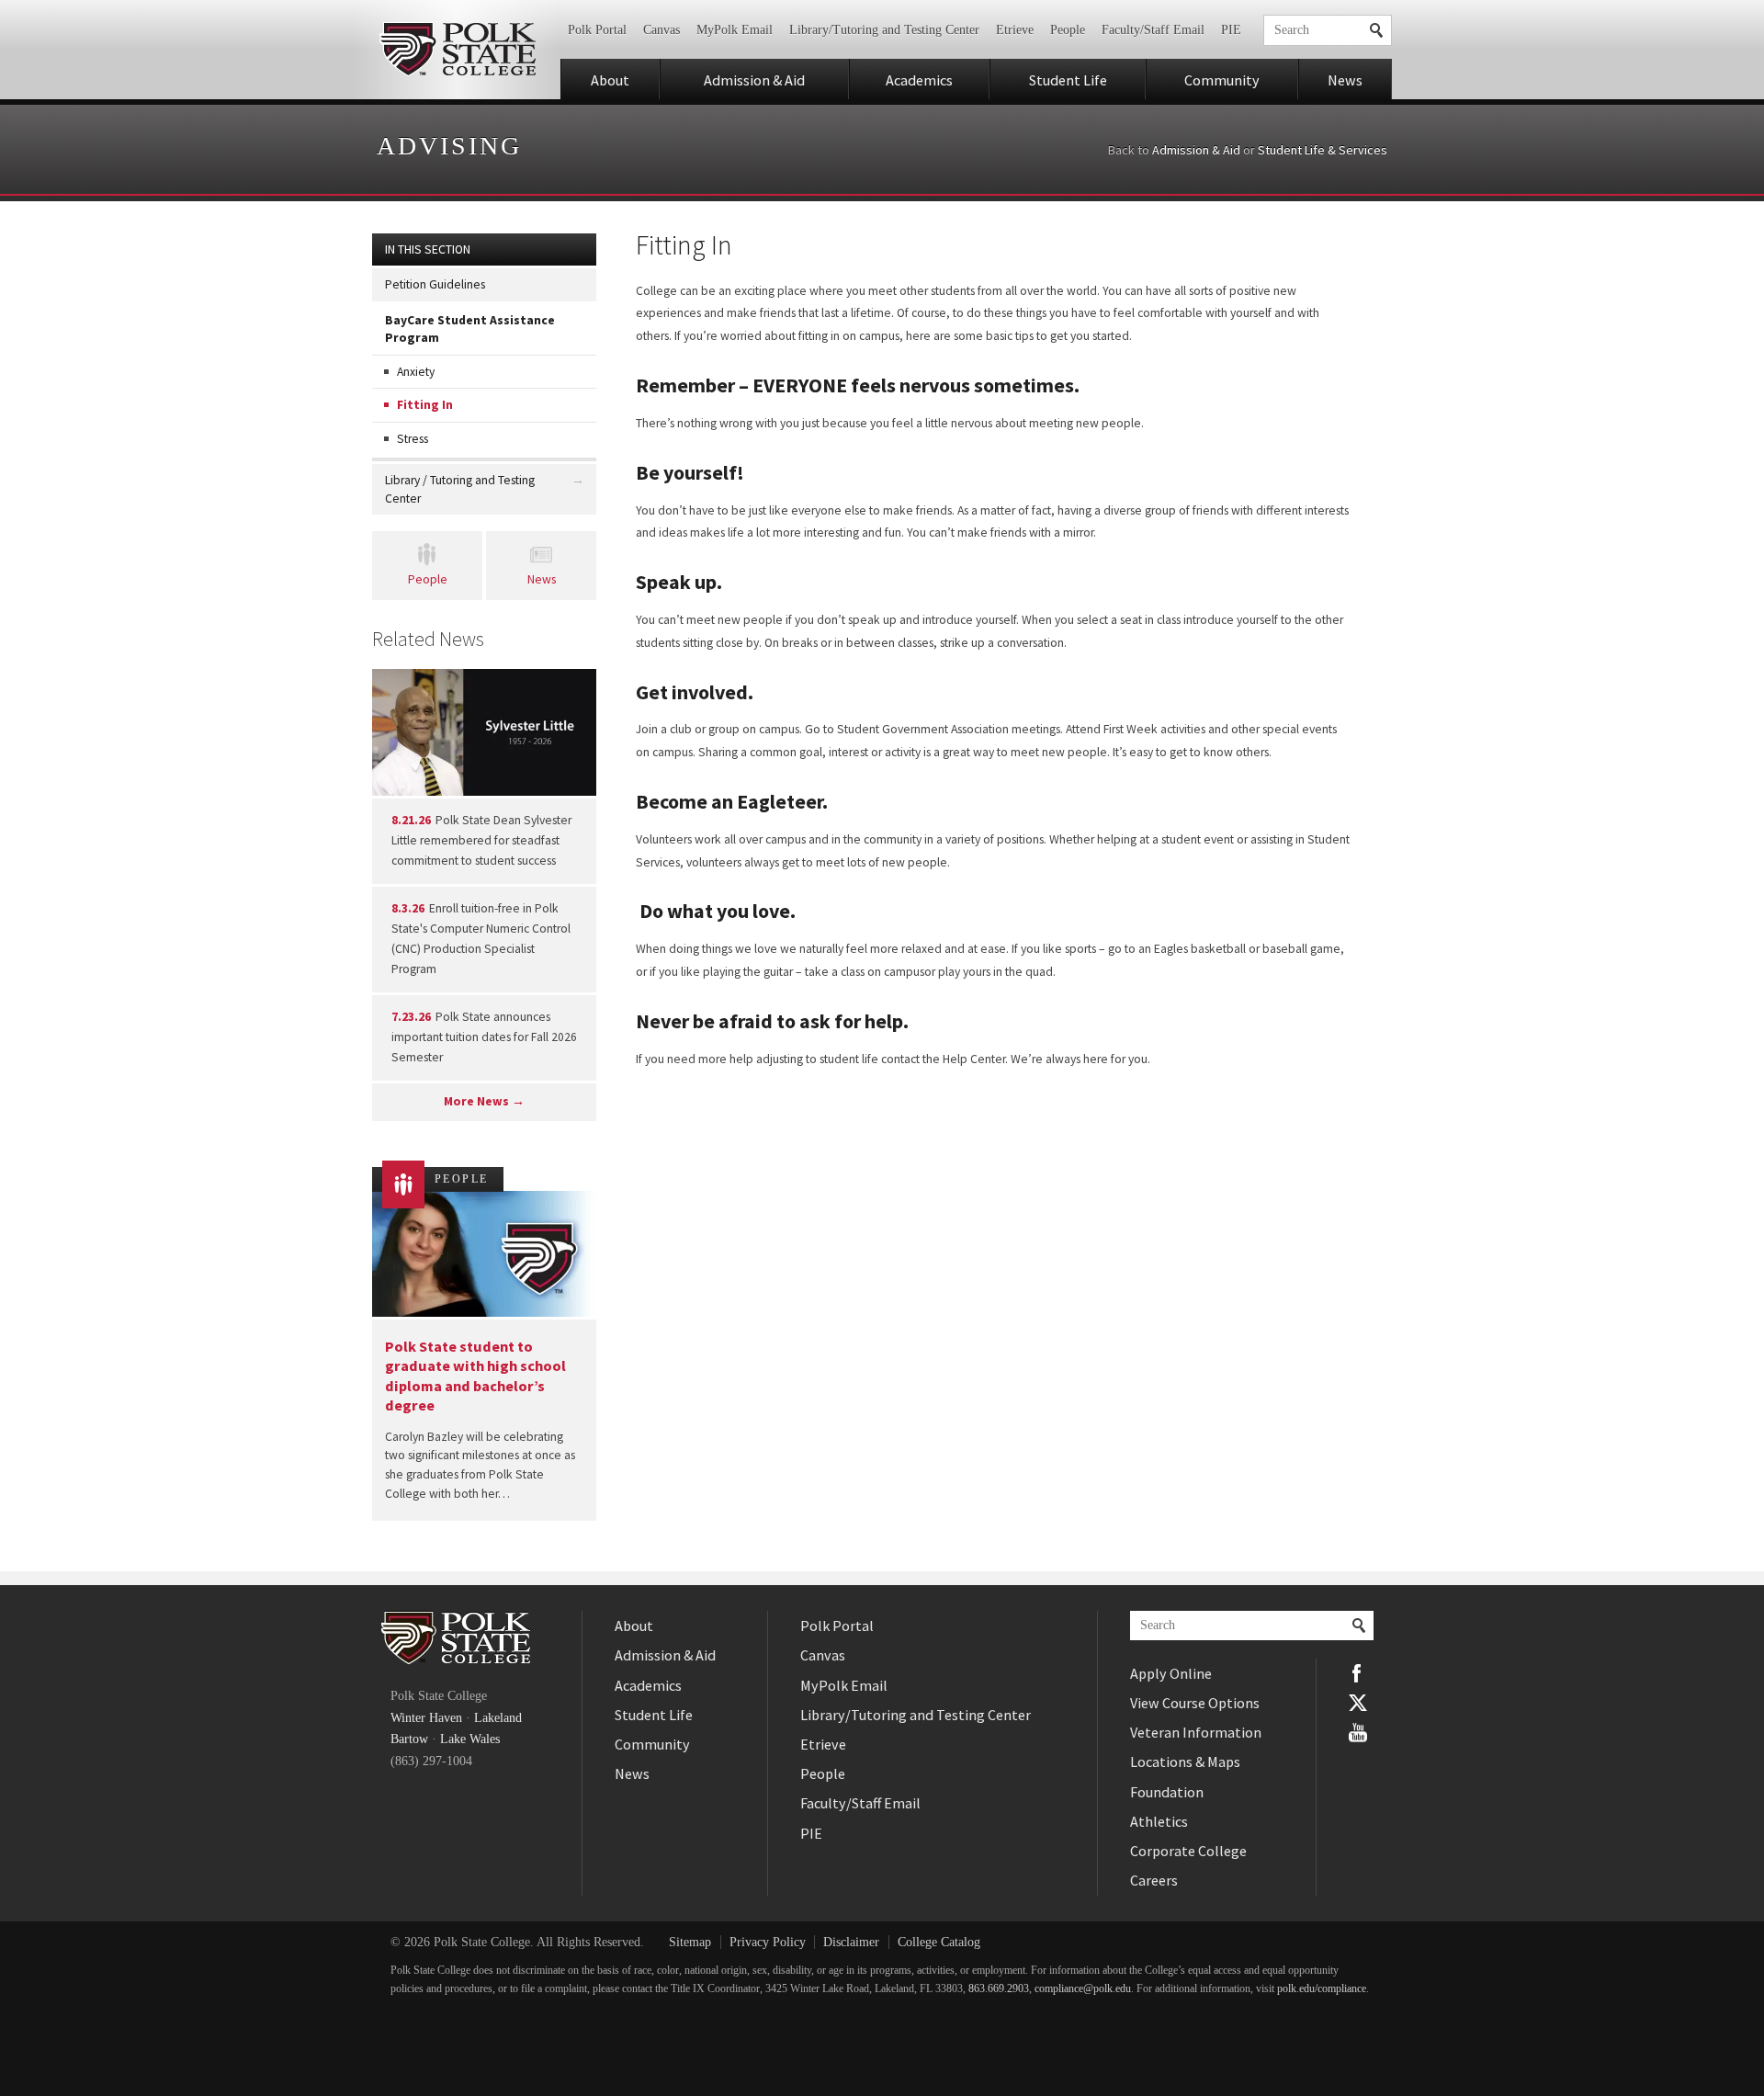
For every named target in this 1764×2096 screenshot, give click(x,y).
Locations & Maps (1185, 1762)
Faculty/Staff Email (1153, 30)
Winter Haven (426, 1718)
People (1068, 30)
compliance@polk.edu (1083, 1989)
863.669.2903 (999, 1989)
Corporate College (1188, 1851)
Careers (1154, 1880)
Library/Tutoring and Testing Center (884, 30)
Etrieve (1015, 30)
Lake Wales (470, 1739)
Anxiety (416, 372)
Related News (428, 639)
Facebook (1358, 1673)
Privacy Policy (768, 1942)
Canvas (661, 30)
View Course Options (1195, 1703)
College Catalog (939, 1942)
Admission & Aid (754, 80)
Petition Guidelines (435, 284)
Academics (919, 80)
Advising (449, 146)
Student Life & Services (1323, 150)
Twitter (1358, 1703)
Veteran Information (1196, 1732)
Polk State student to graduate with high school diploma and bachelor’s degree (475, 1376)
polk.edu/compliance (1322, 1989)
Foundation (1167, 1792)
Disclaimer (851, 1942)
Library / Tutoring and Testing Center (460, 489)
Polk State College (457, 50)
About (610, 80)
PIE (1231, 30)
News (1345, 80)
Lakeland (498, 1718)
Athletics (1159, 1821)
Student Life (1068, 80)
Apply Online (1171, 1673)
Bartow (409, 1739)
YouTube (1358, 1732)
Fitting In (425, 405)
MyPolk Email (735, 30)
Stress (413, 439)
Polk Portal (597, 30)
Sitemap (690, 1942)
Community (1222, 80)
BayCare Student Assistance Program (470, 329)
